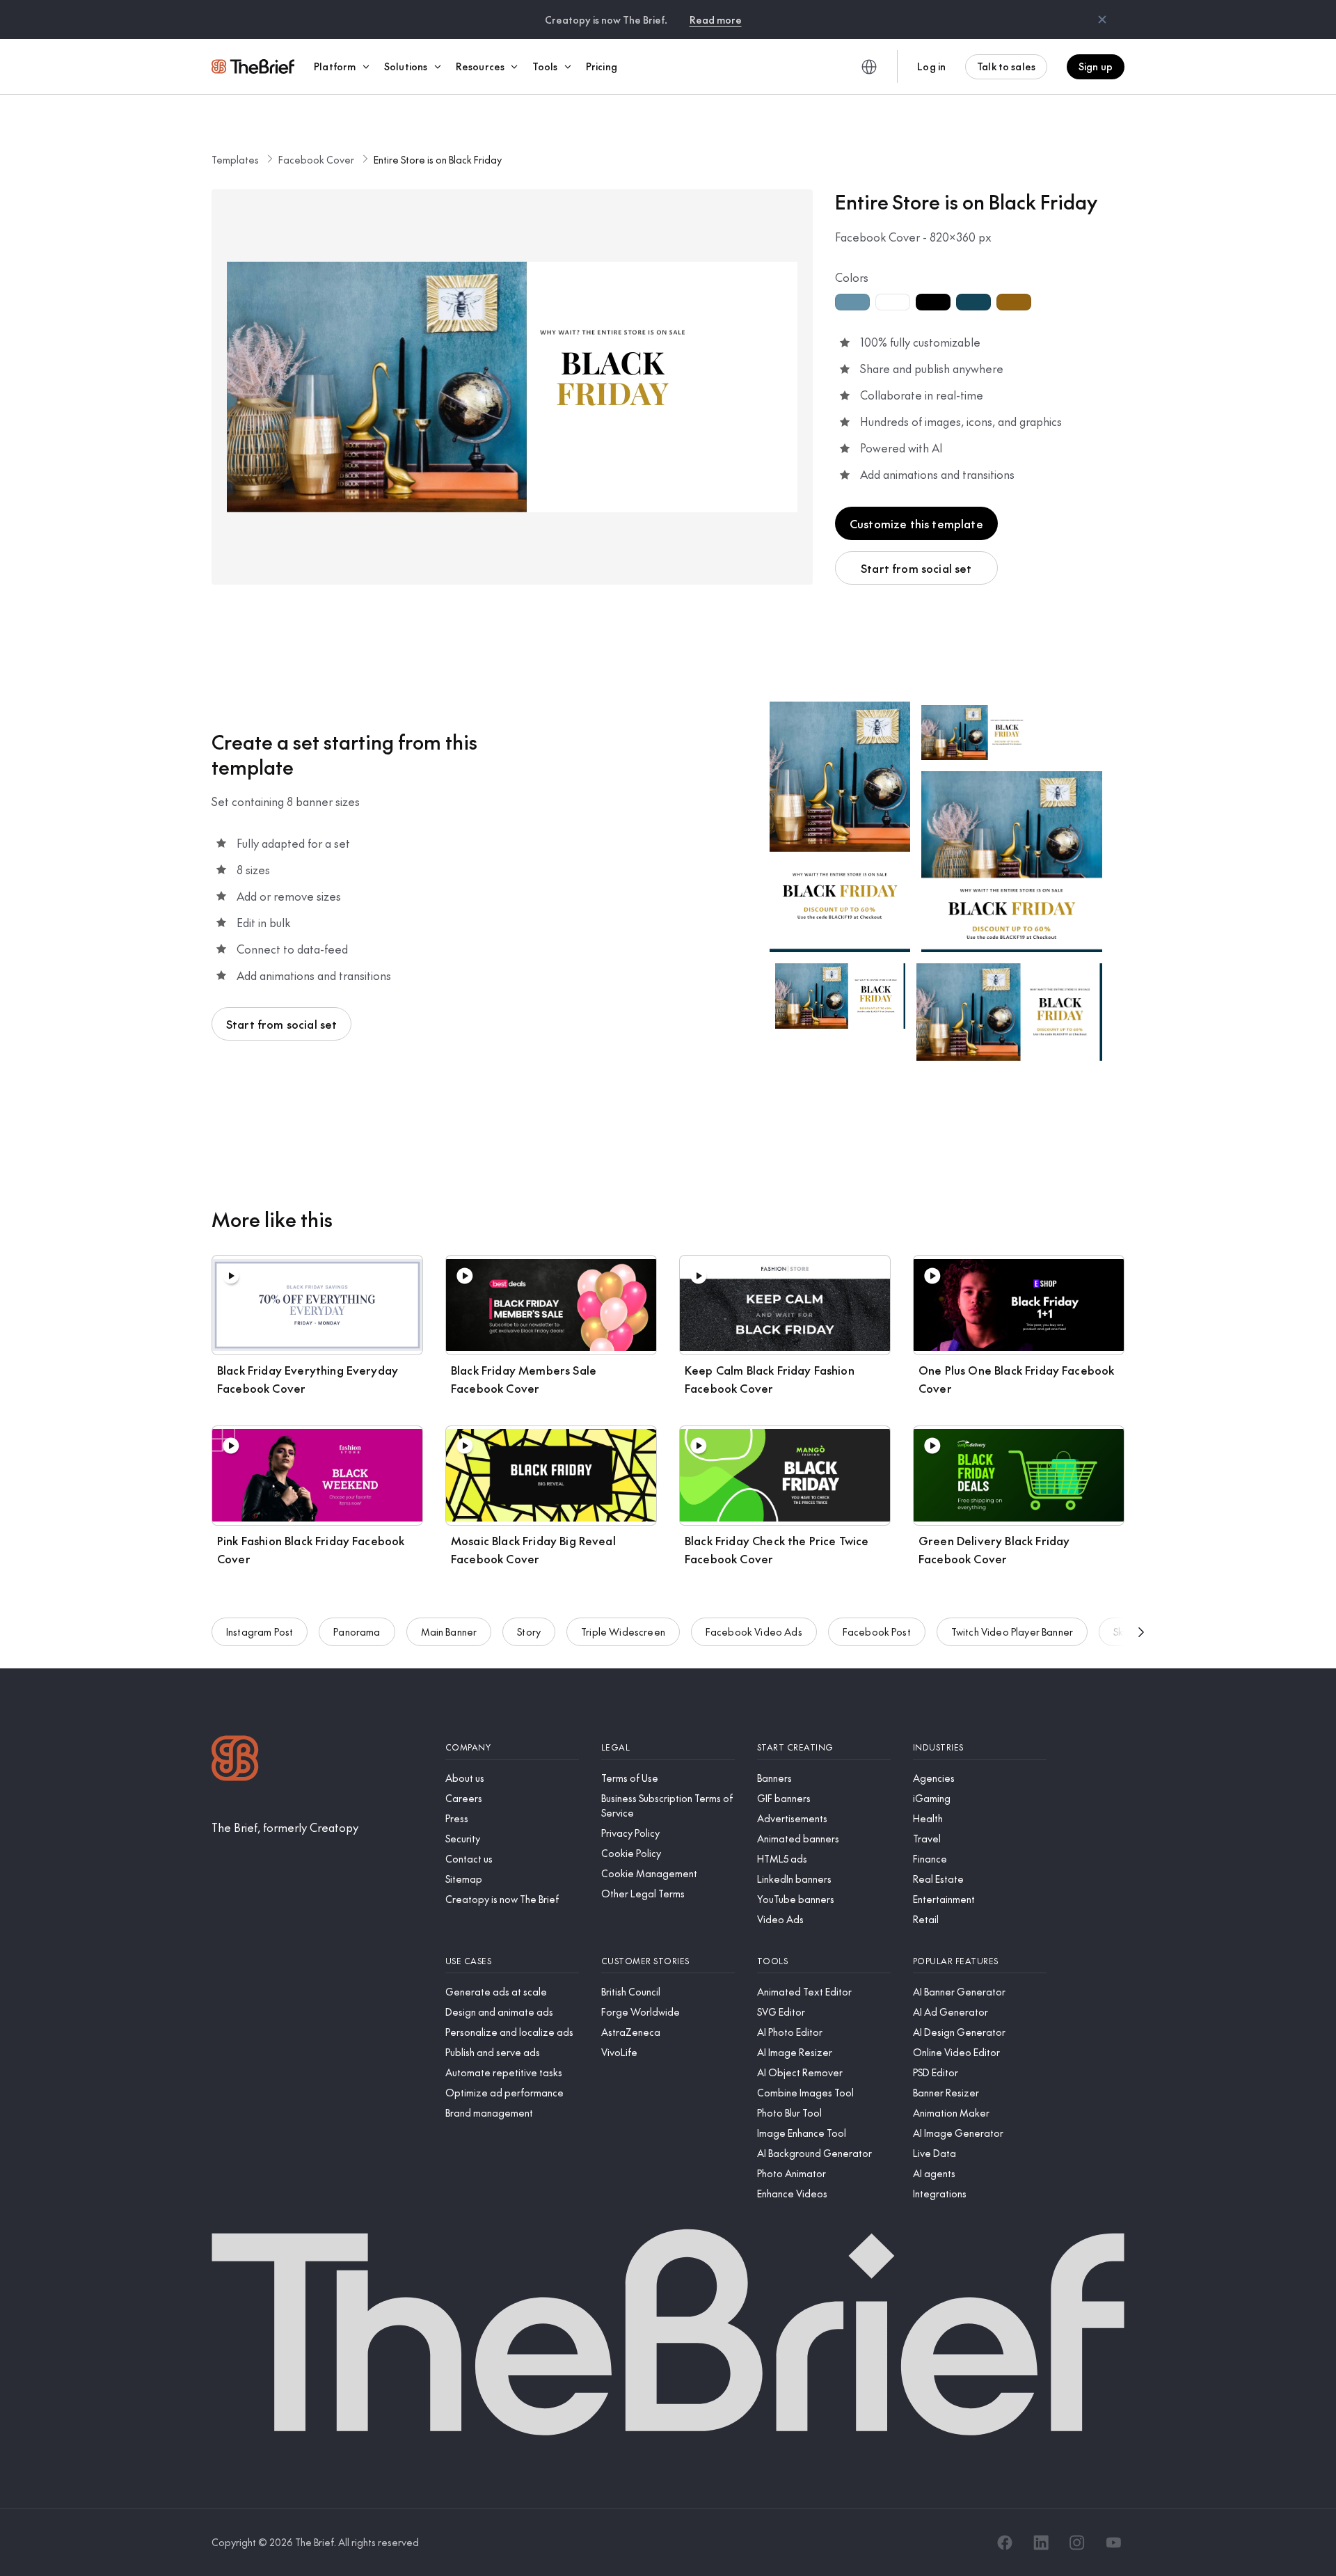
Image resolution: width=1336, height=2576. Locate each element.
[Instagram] (1077, 2543)
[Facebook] (1005, 2543)
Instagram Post (260, 1631)
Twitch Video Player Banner (1012, 1631)
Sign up (1096, 66)
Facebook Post (877, 1631)
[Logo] (235, 1760)
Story (529, 1631)
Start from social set (916, 568)
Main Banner (449, 1631)
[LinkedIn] (1041, 2543)
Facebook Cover (316, 159)
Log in (931, 66)
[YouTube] (1113, 2543)
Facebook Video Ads (754, 1631)
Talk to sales (1006, 66)
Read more (716, 19)
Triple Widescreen (623, 1631)
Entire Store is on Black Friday (438, 159)
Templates (235, 159)
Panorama (357, 1631)
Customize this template (916, 523)
